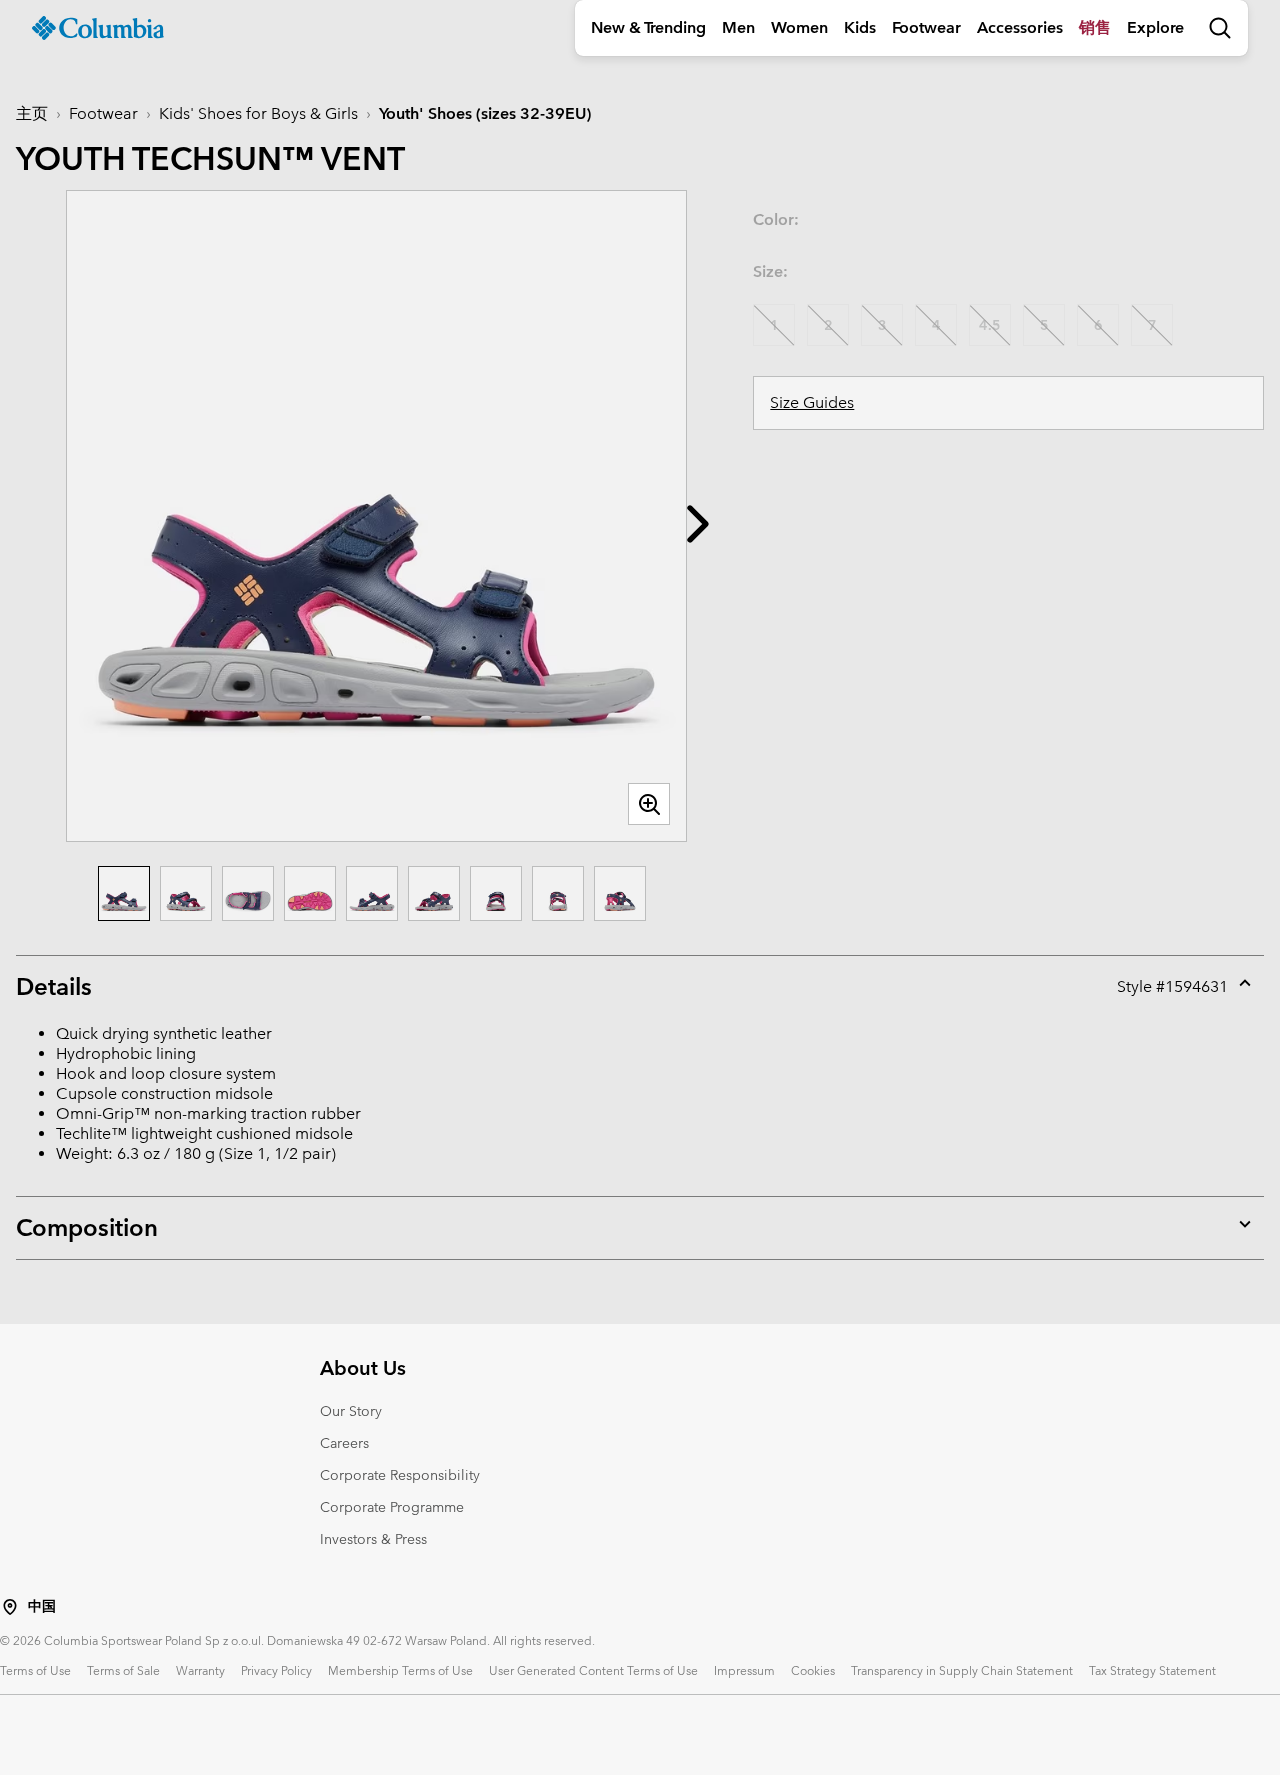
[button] (698, 524)
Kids (860, 27)
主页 (32, 113)
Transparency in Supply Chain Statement (962, 1670)
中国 (42, 1606)
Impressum (744, 1670)
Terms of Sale (123, 1670)
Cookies (813, 1670)
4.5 (990, 325)
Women (799, 27)
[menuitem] (648, 28)
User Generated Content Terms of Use (593, 1670)
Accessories (1020, 27)
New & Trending (648, 27)
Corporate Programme (392, 1507)
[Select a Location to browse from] (10, 1607)
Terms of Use (35, 1670)
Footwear (926, 27)
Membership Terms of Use (400, 1670)
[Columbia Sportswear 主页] (98, 28)
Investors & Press (373, 1539)
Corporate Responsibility (400, 1475)
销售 (1095, 27)
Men (738, 27)
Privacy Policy (276, 1670)
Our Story (351, 1411)
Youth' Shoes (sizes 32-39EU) (485, 113)
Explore (1155, 27)
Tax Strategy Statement (1152, 1670)
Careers (344, 1443)
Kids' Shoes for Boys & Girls (258, 113)
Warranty (200, 1670)
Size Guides (812, 402)
